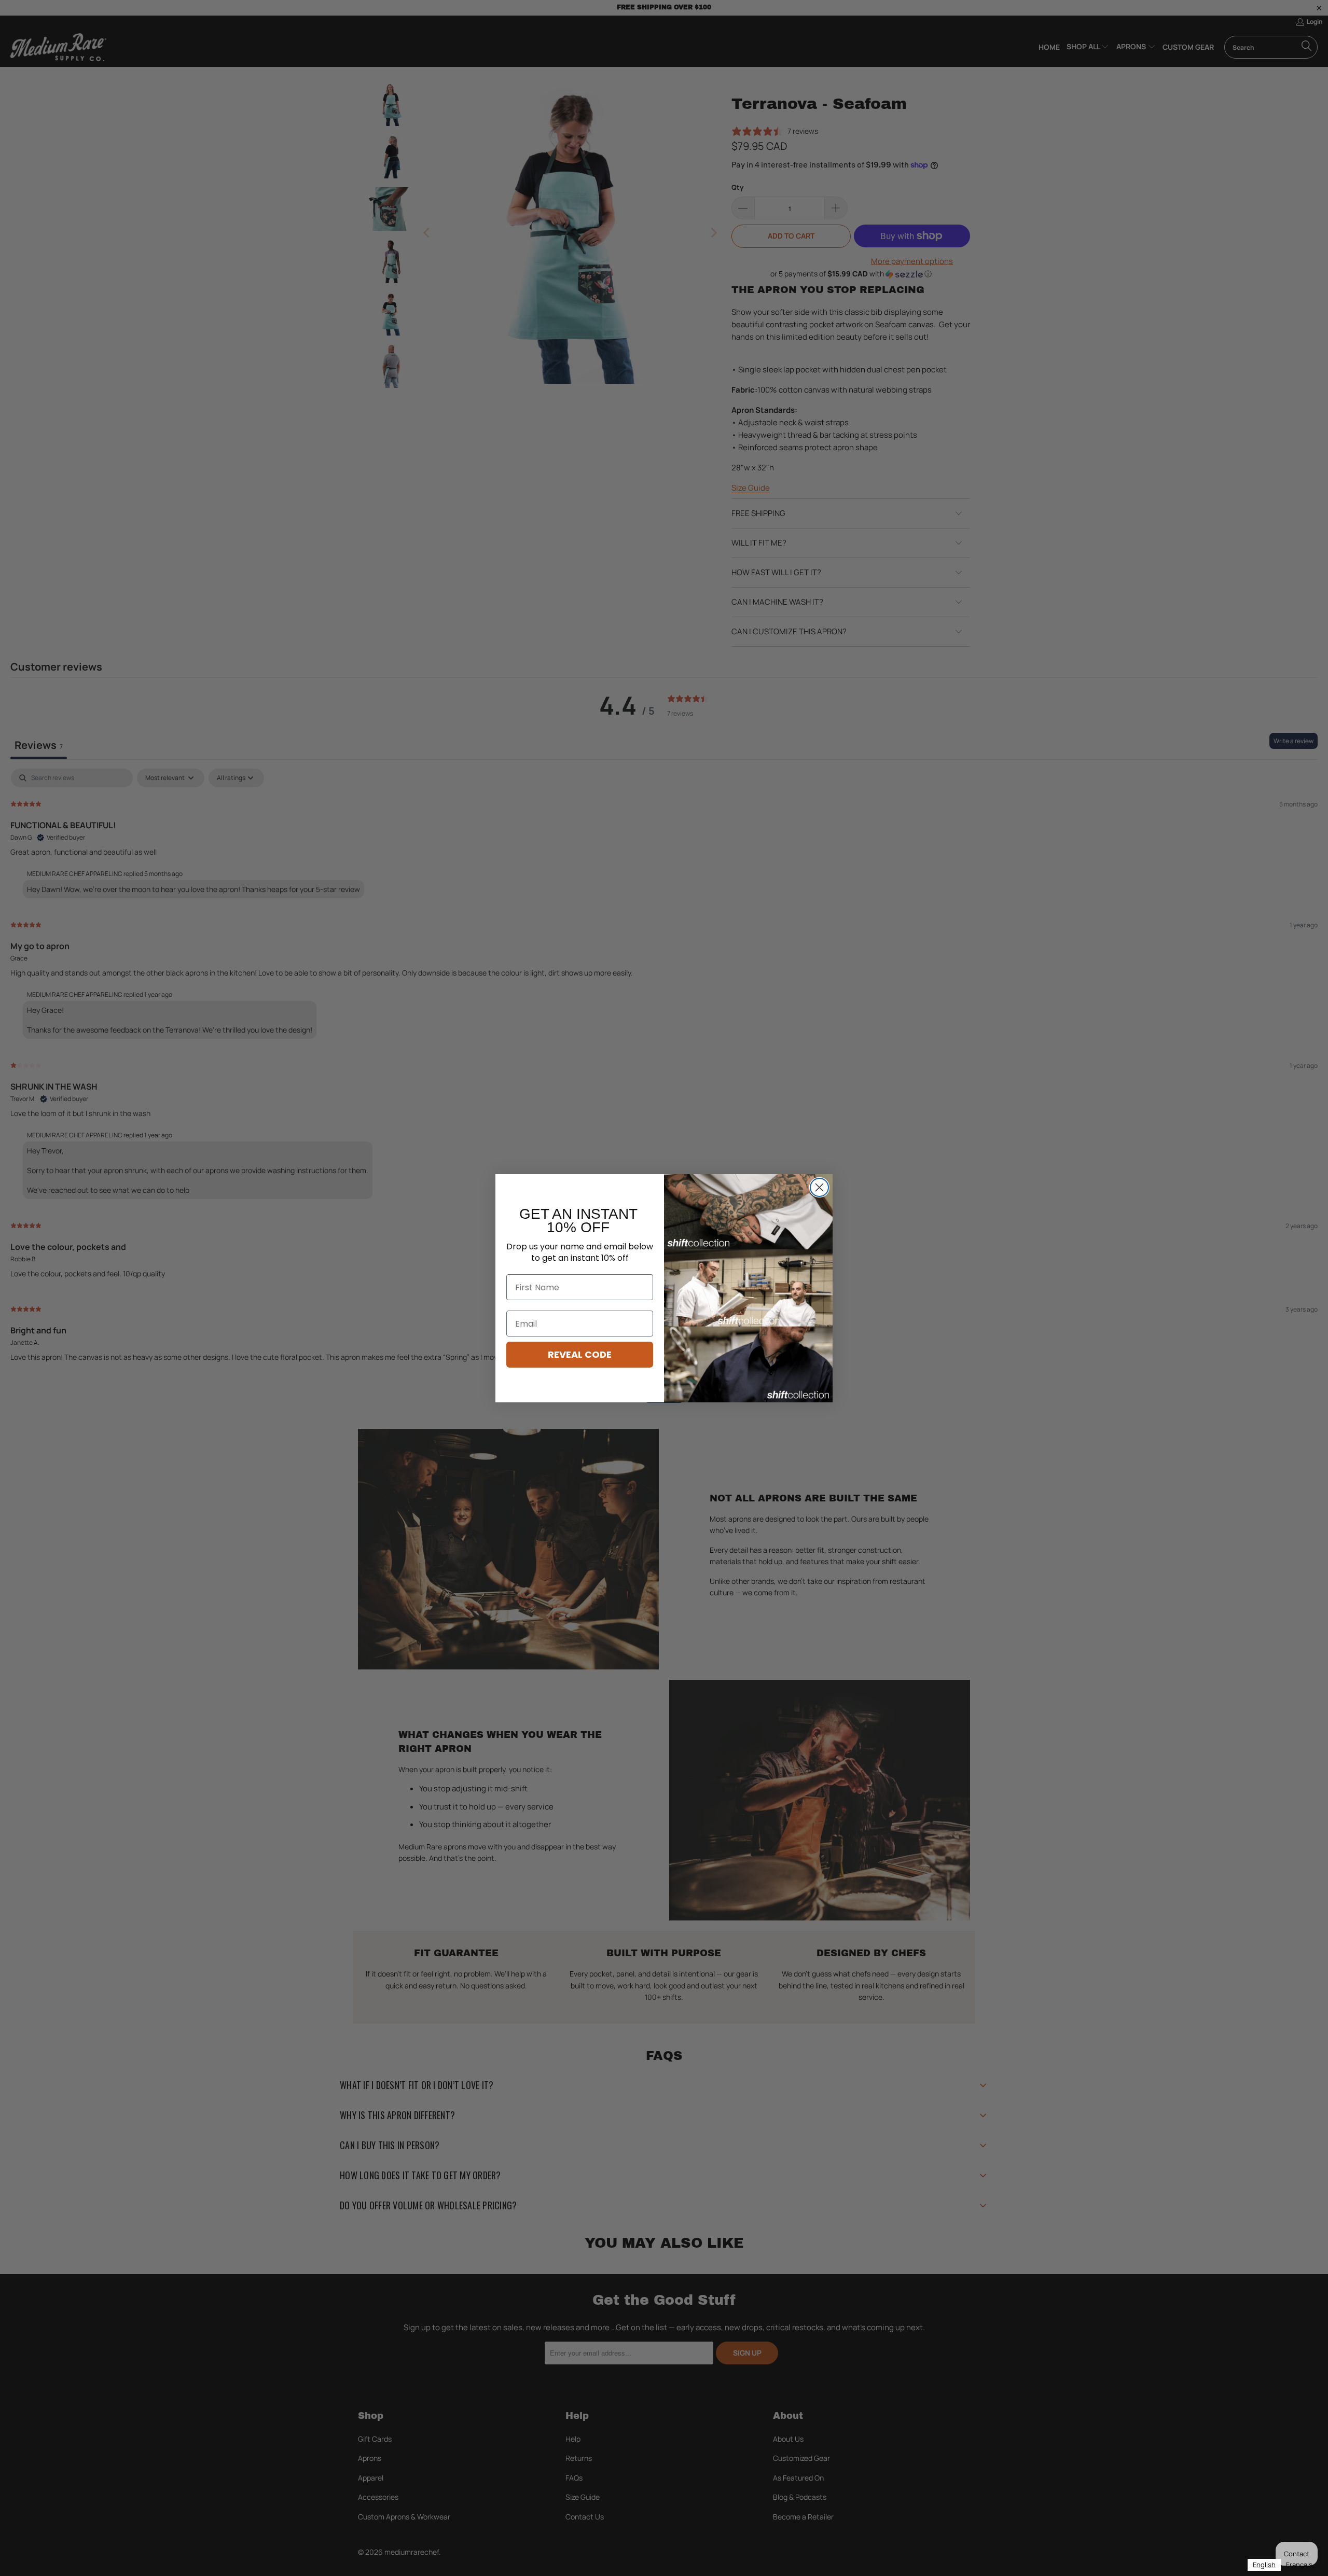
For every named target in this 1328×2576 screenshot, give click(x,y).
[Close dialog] (819, 1187)
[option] (1299, 2565)
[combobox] (1264, 2565)
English (1264, 2565)
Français (1299, 2565)
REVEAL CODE (580, 1354)
